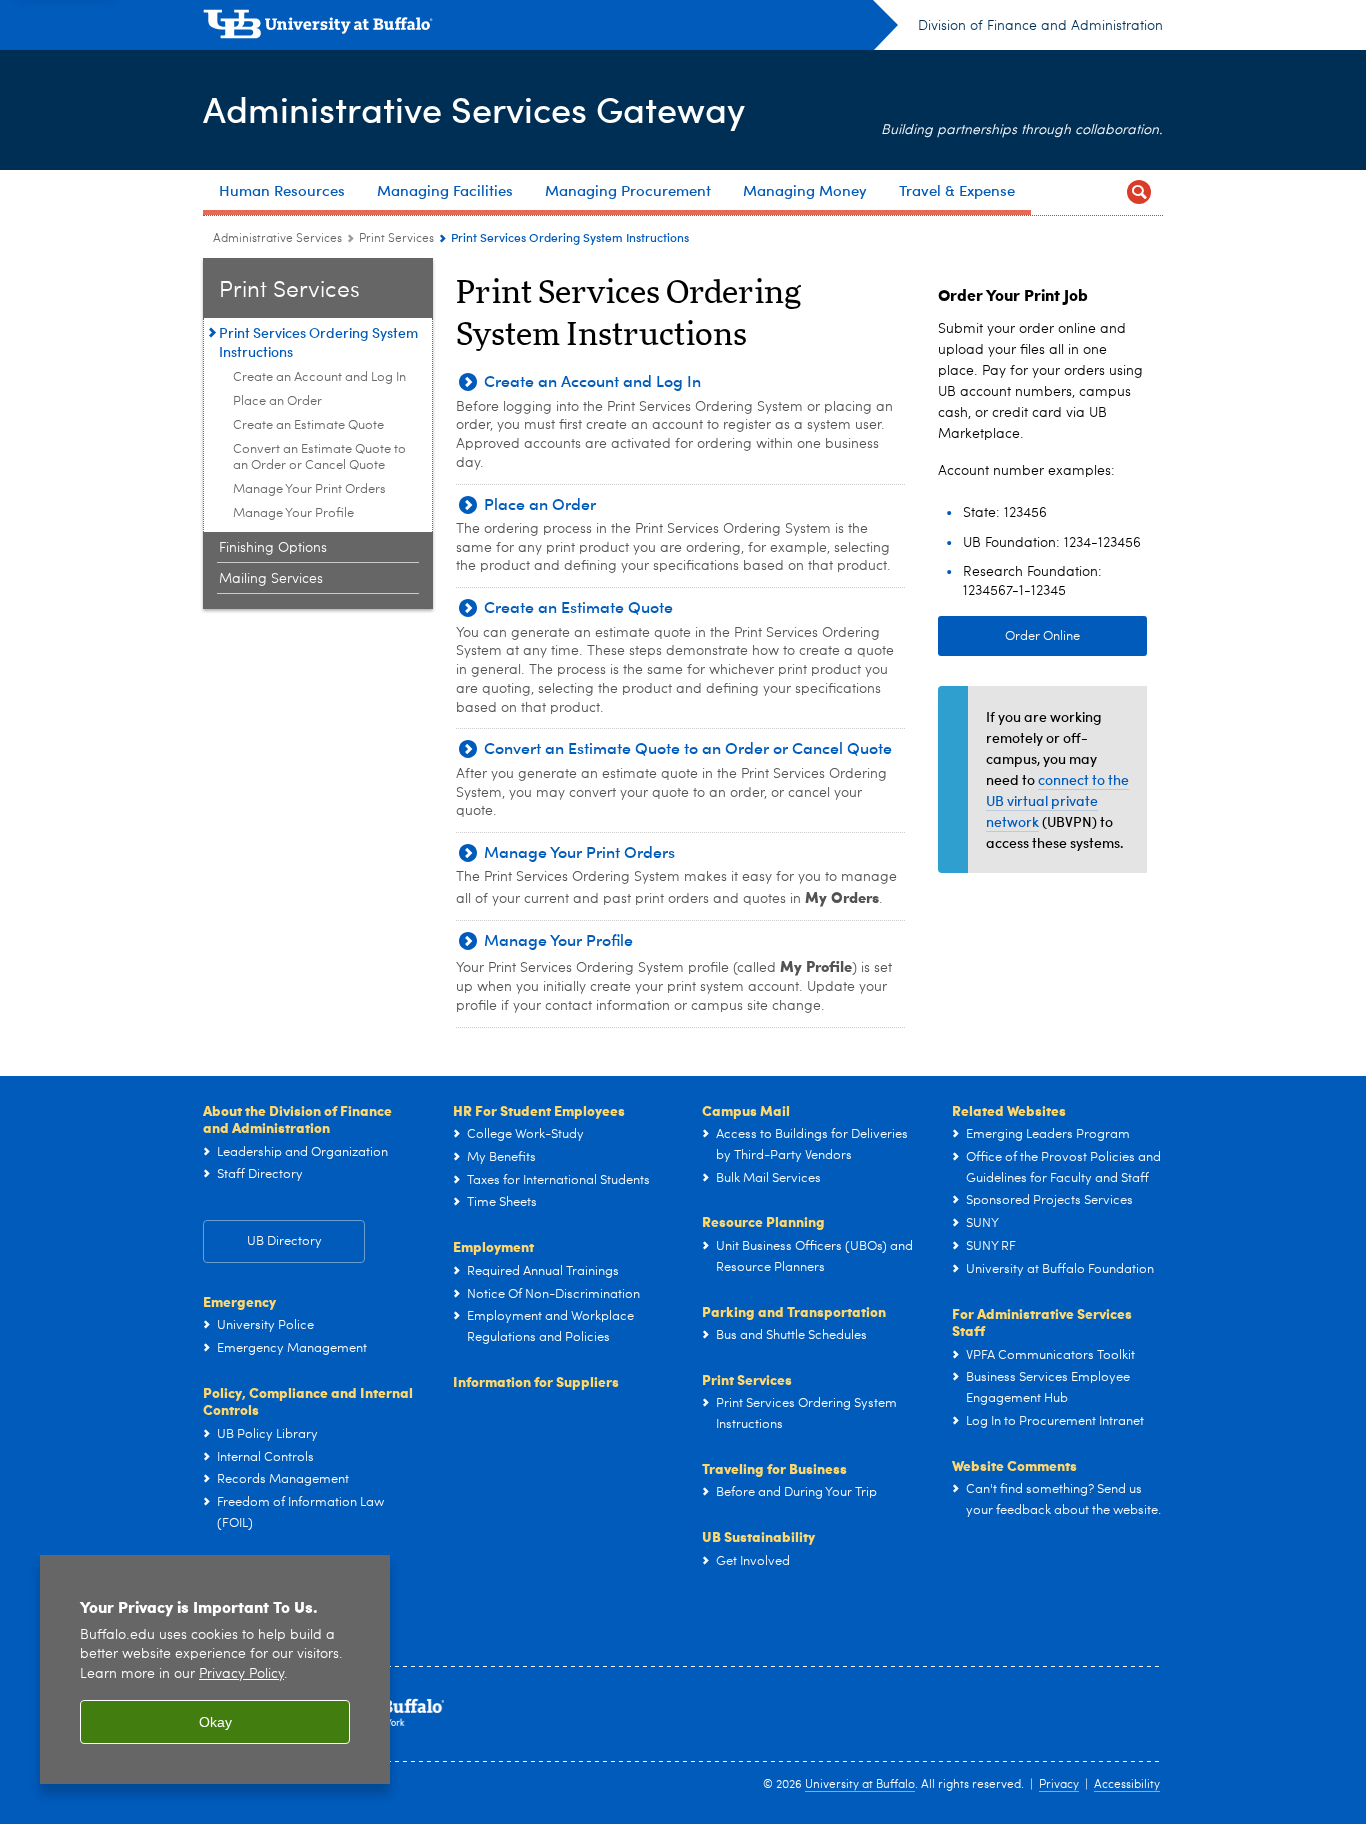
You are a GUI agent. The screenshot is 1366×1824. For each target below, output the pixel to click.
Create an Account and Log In (319, 377)
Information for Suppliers (536, 1381)
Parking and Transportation (794, 1311)
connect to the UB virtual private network (1057, 800)
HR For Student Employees (539, 1110)
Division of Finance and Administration (1040, 26)
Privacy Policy (241, 1674)
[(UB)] (550, 28)
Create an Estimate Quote (308, 425)
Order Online (1042, 636)
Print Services (396, 239)
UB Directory (284, 1241)
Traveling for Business (774, 1468)
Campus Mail (746, 1110)
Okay (215, 1722)
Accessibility (1127, 1785)
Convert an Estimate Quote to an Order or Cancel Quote (319, 457)
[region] (215, 1669)
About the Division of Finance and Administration (297, 1119)
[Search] (1139, 192)
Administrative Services (277, 239)
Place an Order (277, 401)
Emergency (239, 1301)
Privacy (1059, 1785)
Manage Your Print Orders (309, 489)
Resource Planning (763, 1221)
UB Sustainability (758, 1536)
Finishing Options (273, 548)
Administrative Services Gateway (474, 108)
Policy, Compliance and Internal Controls (308, 1401)
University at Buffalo (860, 1785)
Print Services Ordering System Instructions (318, 342)
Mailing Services (271, 579)
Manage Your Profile (293, 513)
